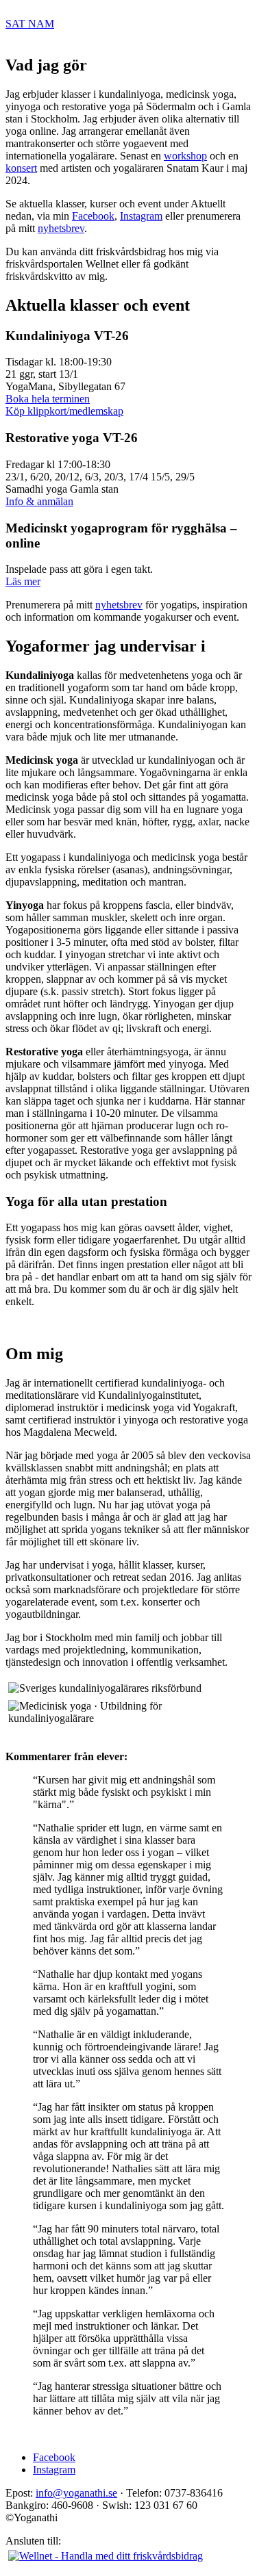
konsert (21, 168)
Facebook (93, 216)
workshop (185, 156)
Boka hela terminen (48, 399)
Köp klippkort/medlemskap (64, 411)
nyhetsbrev (61, 228)
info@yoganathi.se (76, 2493)
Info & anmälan (39, 501)
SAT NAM (30, 24)
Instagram (141, 216)
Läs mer (23, 581)
